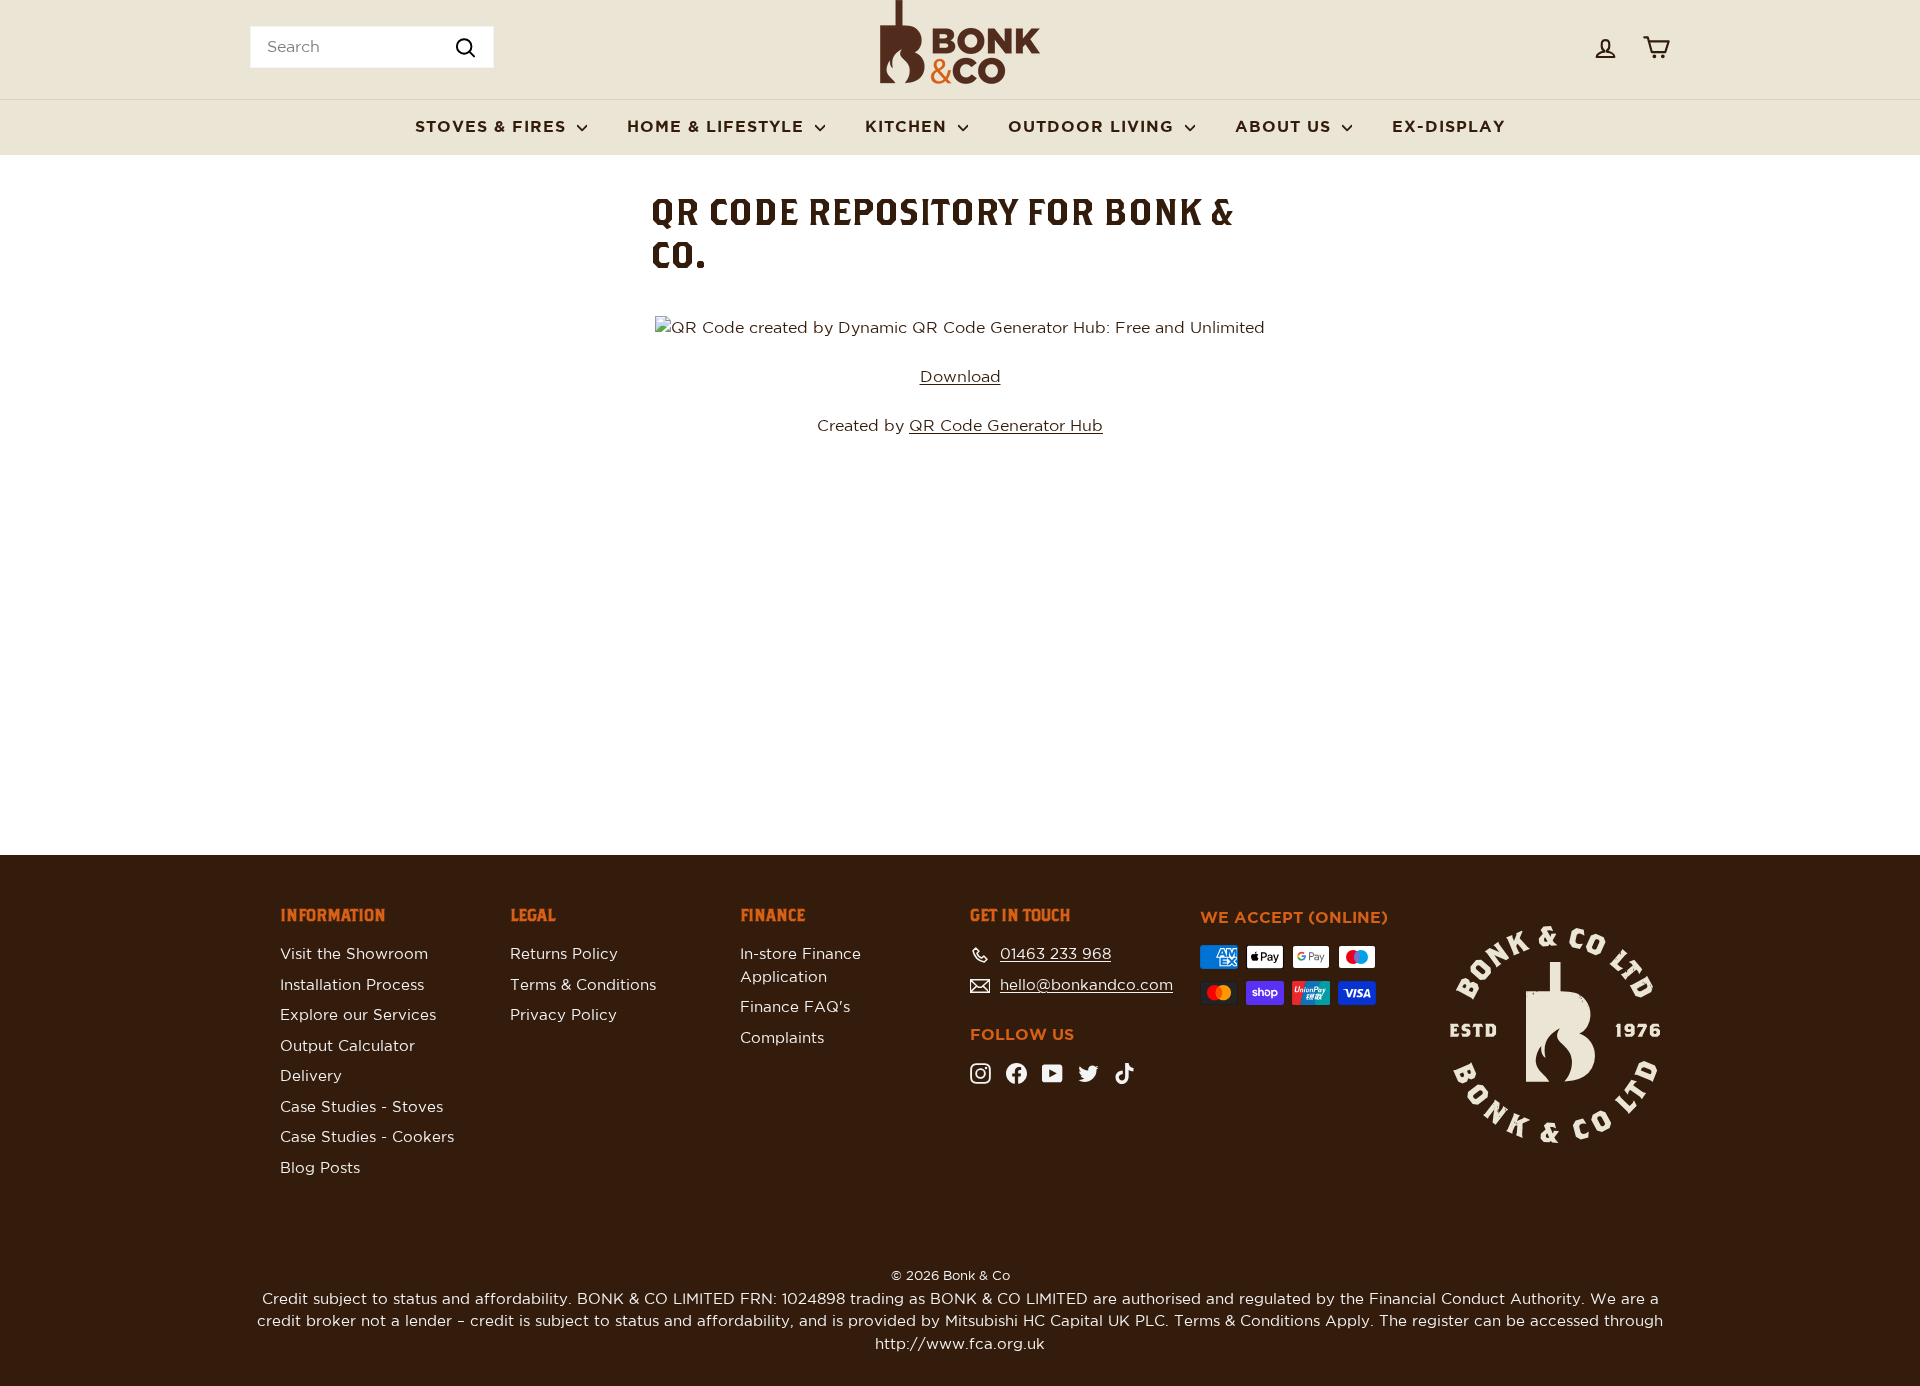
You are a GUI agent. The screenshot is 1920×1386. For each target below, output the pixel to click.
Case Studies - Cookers (367, 1137)
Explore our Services (358, 1015)
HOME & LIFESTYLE (718, 127)
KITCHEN (909, 127)
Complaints (782, 1038)
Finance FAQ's (795, 1007)
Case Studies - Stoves (361, 1107)
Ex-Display (1448, 127)
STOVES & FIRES (493, 127)
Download (960, 377)
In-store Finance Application (800, 966)
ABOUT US (1286, 127)
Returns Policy (564, 954)
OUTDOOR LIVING (1094, 127)
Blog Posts (320, 1168)
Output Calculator (347, 1046)
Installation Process (352, 985)
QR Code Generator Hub (1006, 426)
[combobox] (372, 47)
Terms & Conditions (583, 985)
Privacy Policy (563, 1015)
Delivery (311, 1076)
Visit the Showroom (354, 954)
